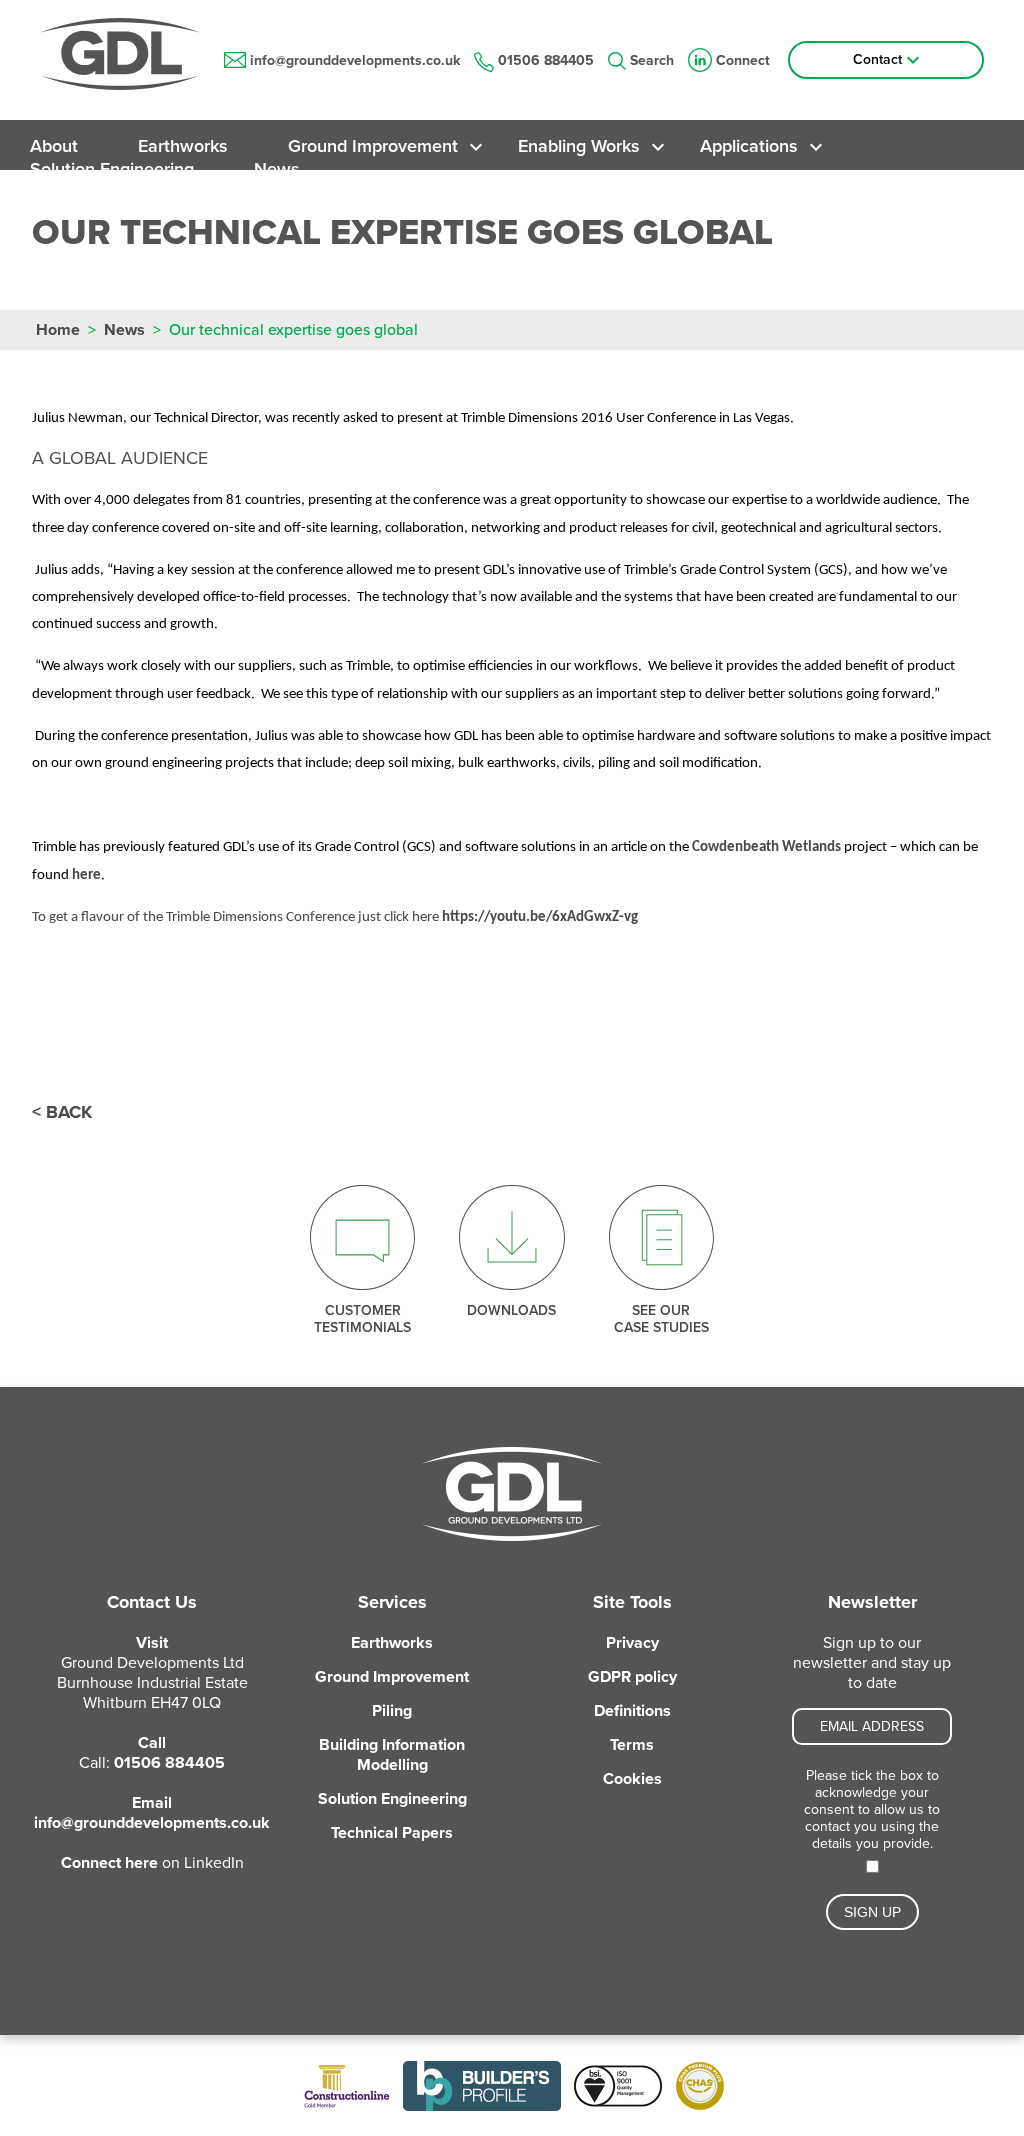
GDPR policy (632, 1677)
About (54, 146)
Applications (749, 146)
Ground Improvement (373, 146)
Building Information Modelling (392, 1755)
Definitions (632, 1711)
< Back (62, 1112)
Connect (743, 60)
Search (652, 60)
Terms (632, 1745)
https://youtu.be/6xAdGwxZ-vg (540, 917)
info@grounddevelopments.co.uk (355, 60)
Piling (392, 1711)
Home (58, 330)
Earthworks (183, 146)
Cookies (632, 1779)
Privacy (632, 1643)
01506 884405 (546, 60)
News (277, 169)
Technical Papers (392, 1833)
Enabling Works (579, 146)
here (86, 875)
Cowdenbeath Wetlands (766, 847)
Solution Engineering (112, 169)
